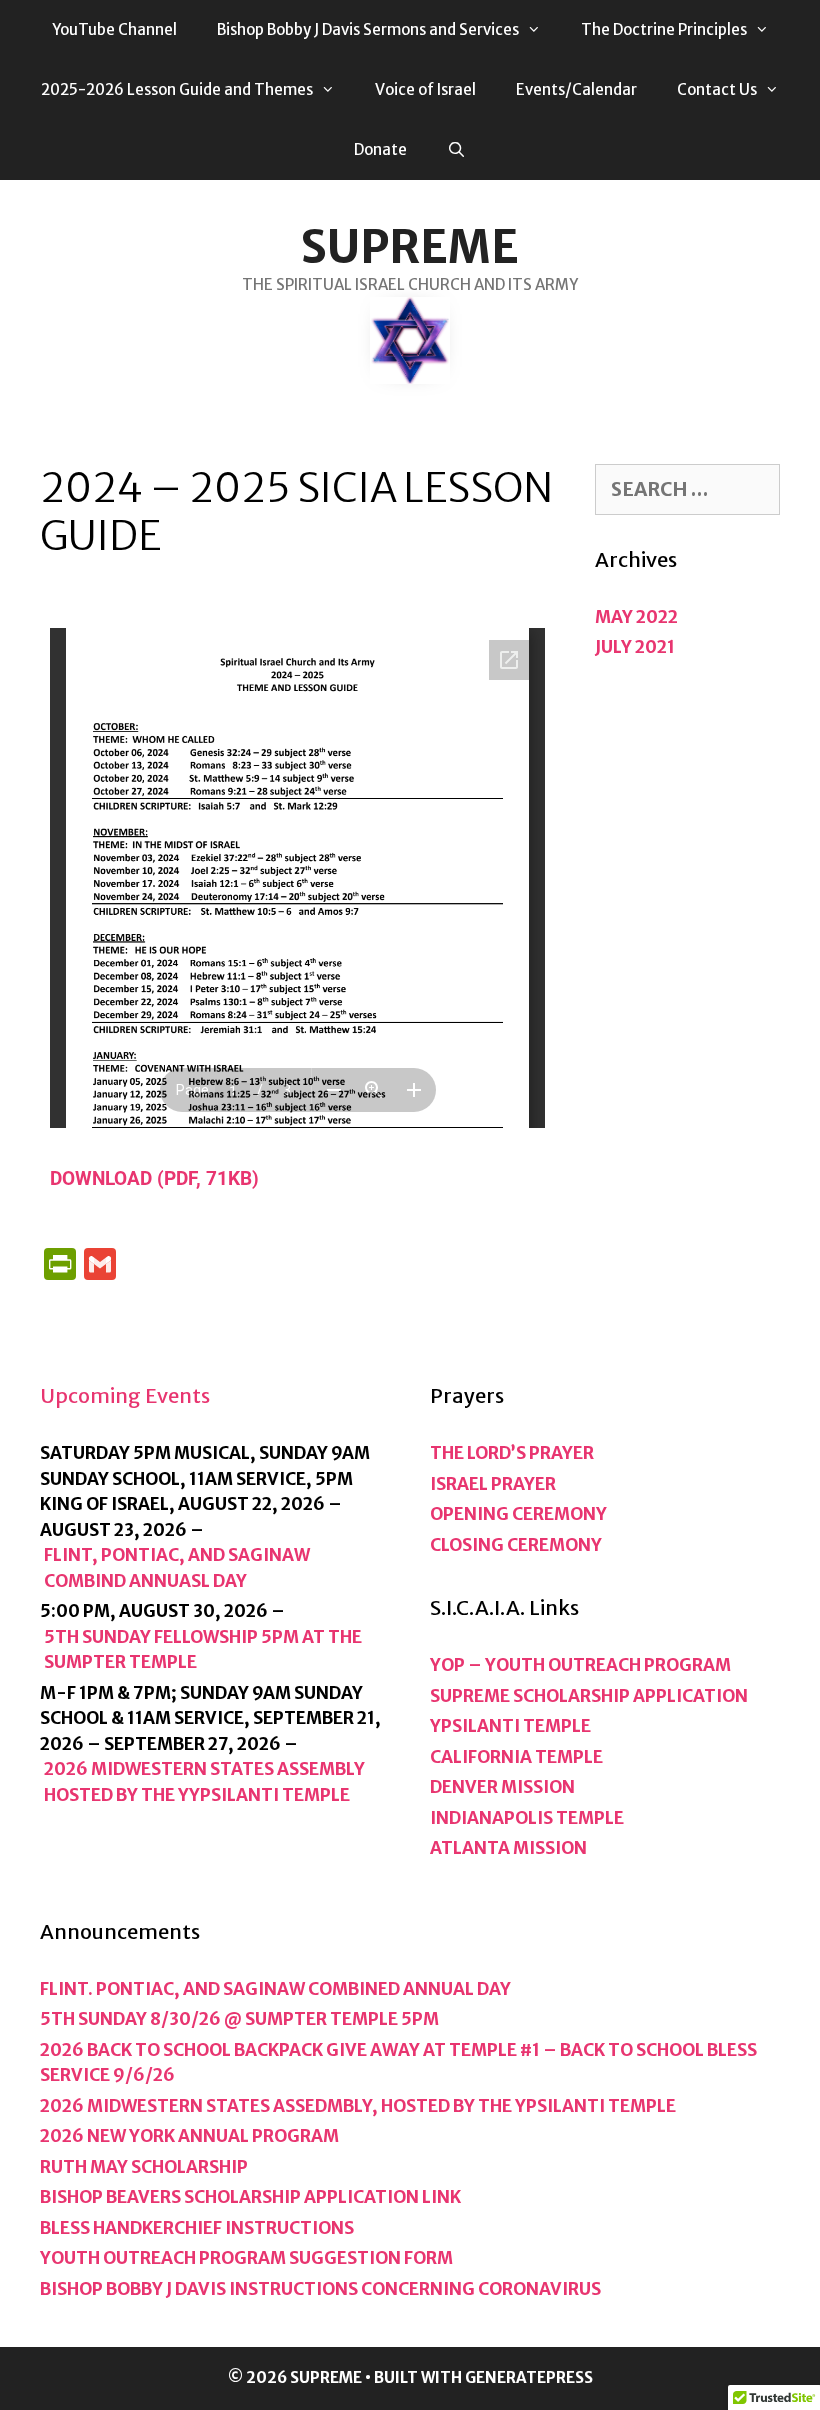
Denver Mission (502, 1787)
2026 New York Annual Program (189, 2136)
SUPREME (410, 247)
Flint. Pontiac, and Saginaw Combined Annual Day (275, 1989)
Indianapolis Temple (527, 1818)
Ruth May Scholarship (144, 2167)
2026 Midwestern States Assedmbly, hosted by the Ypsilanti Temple (358, 2106)
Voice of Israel (425, 89)
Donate (380, 149)
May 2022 (636, 617)
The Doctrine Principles (664, 29)
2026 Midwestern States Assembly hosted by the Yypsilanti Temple (204, 1782)
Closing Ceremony (516, 1545)
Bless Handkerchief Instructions (197, 2228)
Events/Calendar (576, 89)
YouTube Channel (114, 29)
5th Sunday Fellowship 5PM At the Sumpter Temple (203, 1650)
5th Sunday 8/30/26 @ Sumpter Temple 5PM (239, 2019)
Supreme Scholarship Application (589, 1696)
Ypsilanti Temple (510, 1726)
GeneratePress (529, 2377)
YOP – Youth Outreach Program (580, 1665)
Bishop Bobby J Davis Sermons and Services (368, 29)
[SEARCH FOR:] (687, 490)
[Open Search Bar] (456, 150)
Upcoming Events (125, 1395)
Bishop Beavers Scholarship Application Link (250, 2197)
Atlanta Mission (508, 1848)
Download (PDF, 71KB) (154, 1178)
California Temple (516, 1757)
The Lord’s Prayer (512, 1453)
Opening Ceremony (518, 1514)
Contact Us (717, 89)
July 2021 (635, 647)
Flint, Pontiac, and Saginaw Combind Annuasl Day (177, 1568)
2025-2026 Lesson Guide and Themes (177, 89)
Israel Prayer (493, 1484)
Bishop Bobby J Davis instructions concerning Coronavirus (320, 2289)
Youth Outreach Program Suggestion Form (246, 2258)
